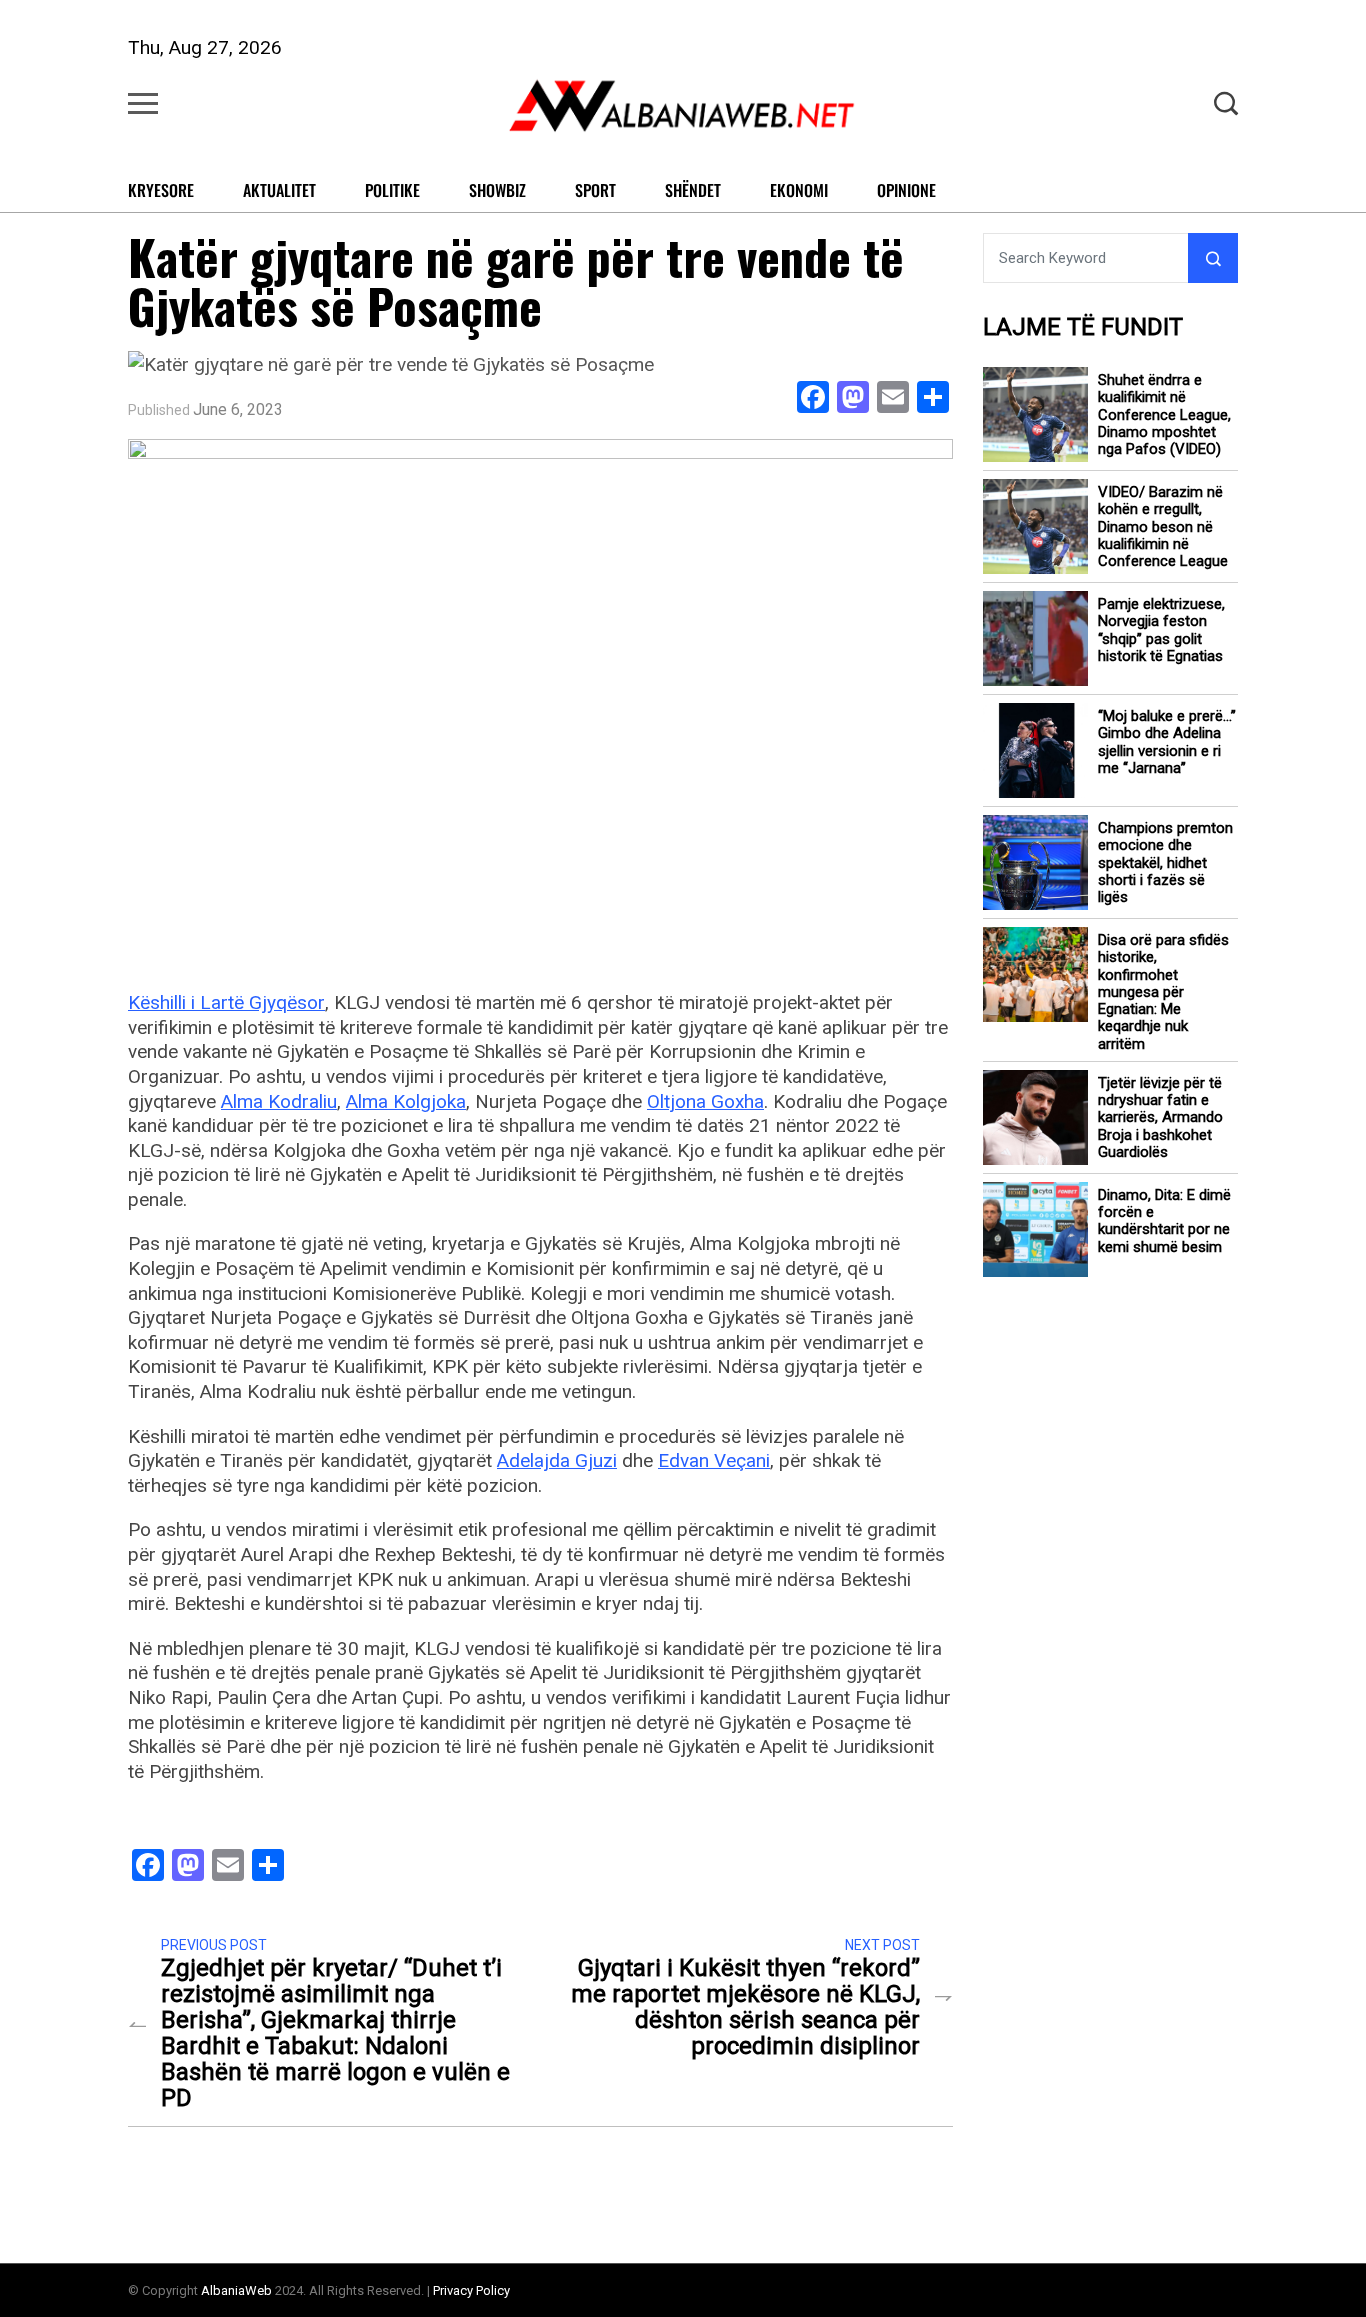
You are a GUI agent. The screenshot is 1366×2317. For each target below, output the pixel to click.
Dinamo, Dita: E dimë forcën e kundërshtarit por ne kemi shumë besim (1164, 1221)
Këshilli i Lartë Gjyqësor (226, 1002)
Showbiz (497, 190)
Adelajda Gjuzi (557, 1460)
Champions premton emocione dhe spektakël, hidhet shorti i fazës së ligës (1165, 863)
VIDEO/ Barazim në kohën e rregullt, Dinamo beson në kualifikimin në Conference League (1163, 527)
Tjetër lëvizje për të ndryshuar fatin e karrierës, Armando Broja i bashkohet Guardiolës (1160, 1118)
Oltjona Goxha (705, 1101)
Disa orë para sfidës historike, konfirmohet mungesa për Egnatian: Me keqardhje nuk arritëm (1163, 992)
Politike (392, 190)
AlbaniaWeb (236, 2290)
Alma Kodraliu (279, 1101)
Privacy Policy (471, 2290)
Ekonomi (799, 190)
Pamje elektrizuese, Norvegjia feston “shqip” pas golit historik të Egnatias (1161, 630)
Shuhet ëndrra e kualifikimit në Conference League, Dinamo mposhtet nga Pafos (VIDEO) (1164, 415)
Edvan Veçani (714, 1460)
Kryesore (161, 190)
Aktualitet (279, 190)
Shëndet (693, 190)
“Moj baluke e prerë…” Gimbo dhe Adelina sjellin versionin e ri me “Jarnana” (1167, 742)
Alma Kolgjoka (406, 1101)
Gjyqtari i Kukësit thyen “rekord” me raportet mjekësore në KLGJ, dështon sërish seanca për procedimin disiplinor (745, 2007)
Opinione (906, 190)
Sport (595, 190)
